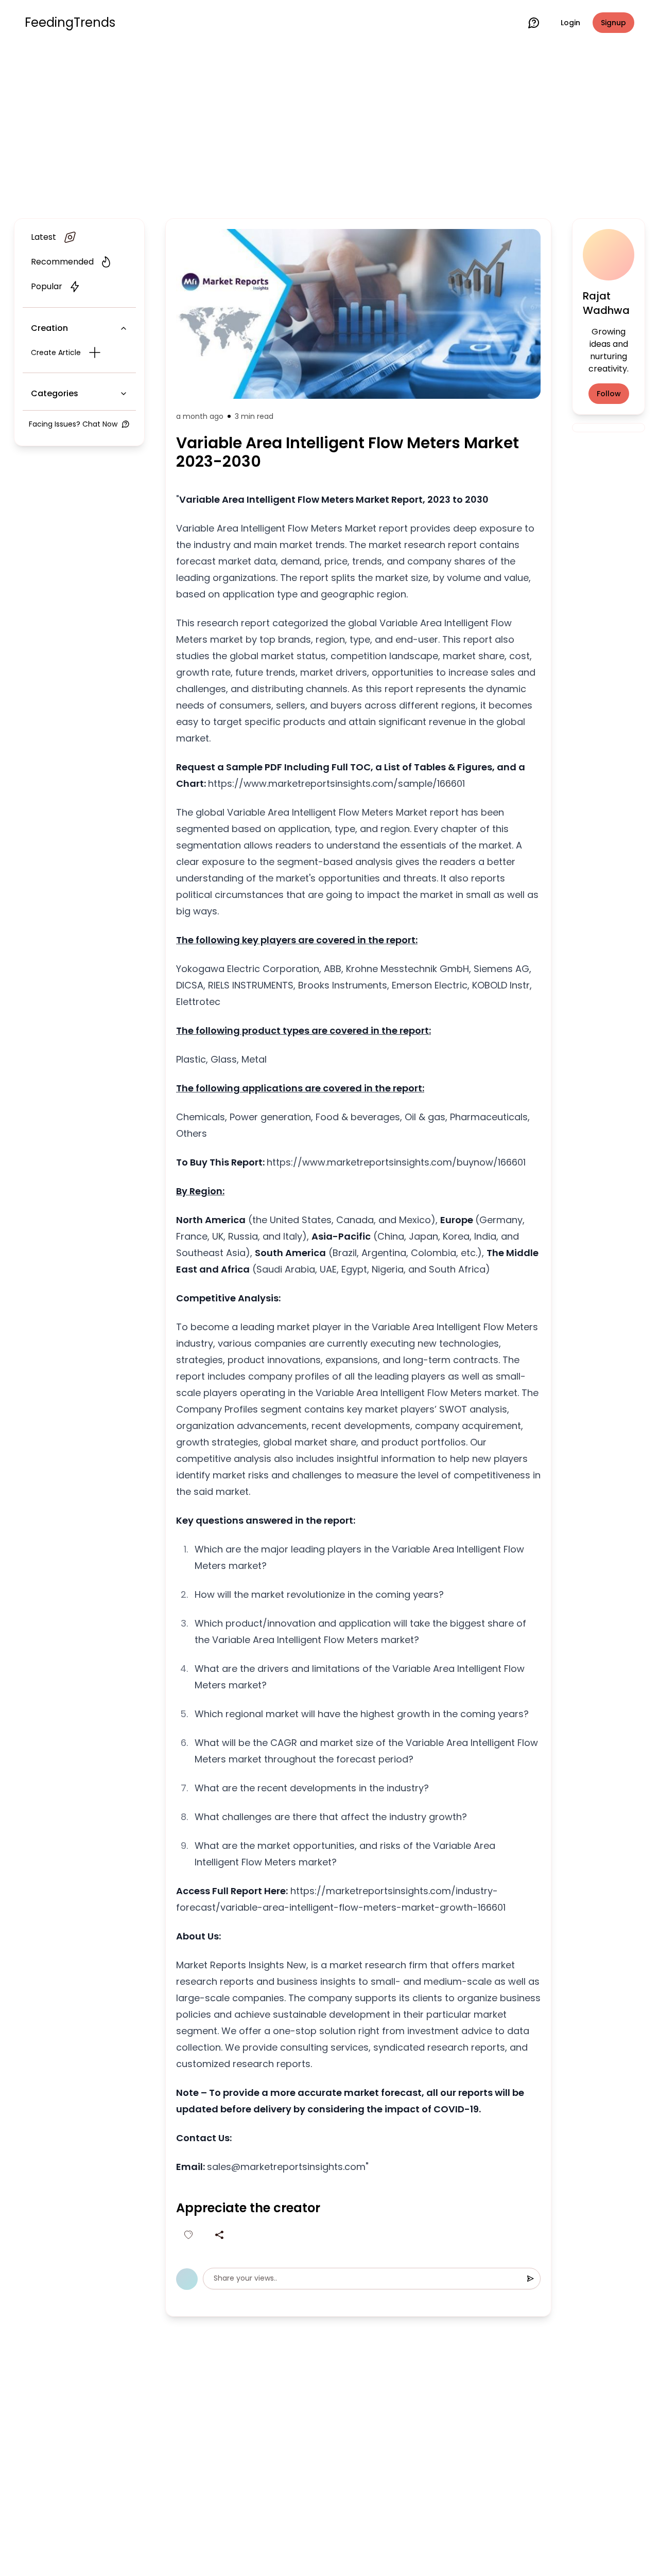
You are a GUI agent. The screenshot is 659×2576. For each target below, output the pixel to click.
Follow (609, 394)
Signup (613, 23)
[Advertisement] (329, 130)
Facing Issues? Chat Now (73, 424)
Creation (49, 328)
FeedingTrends (70, 23)
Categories (55, 393)
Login (570, 23)
